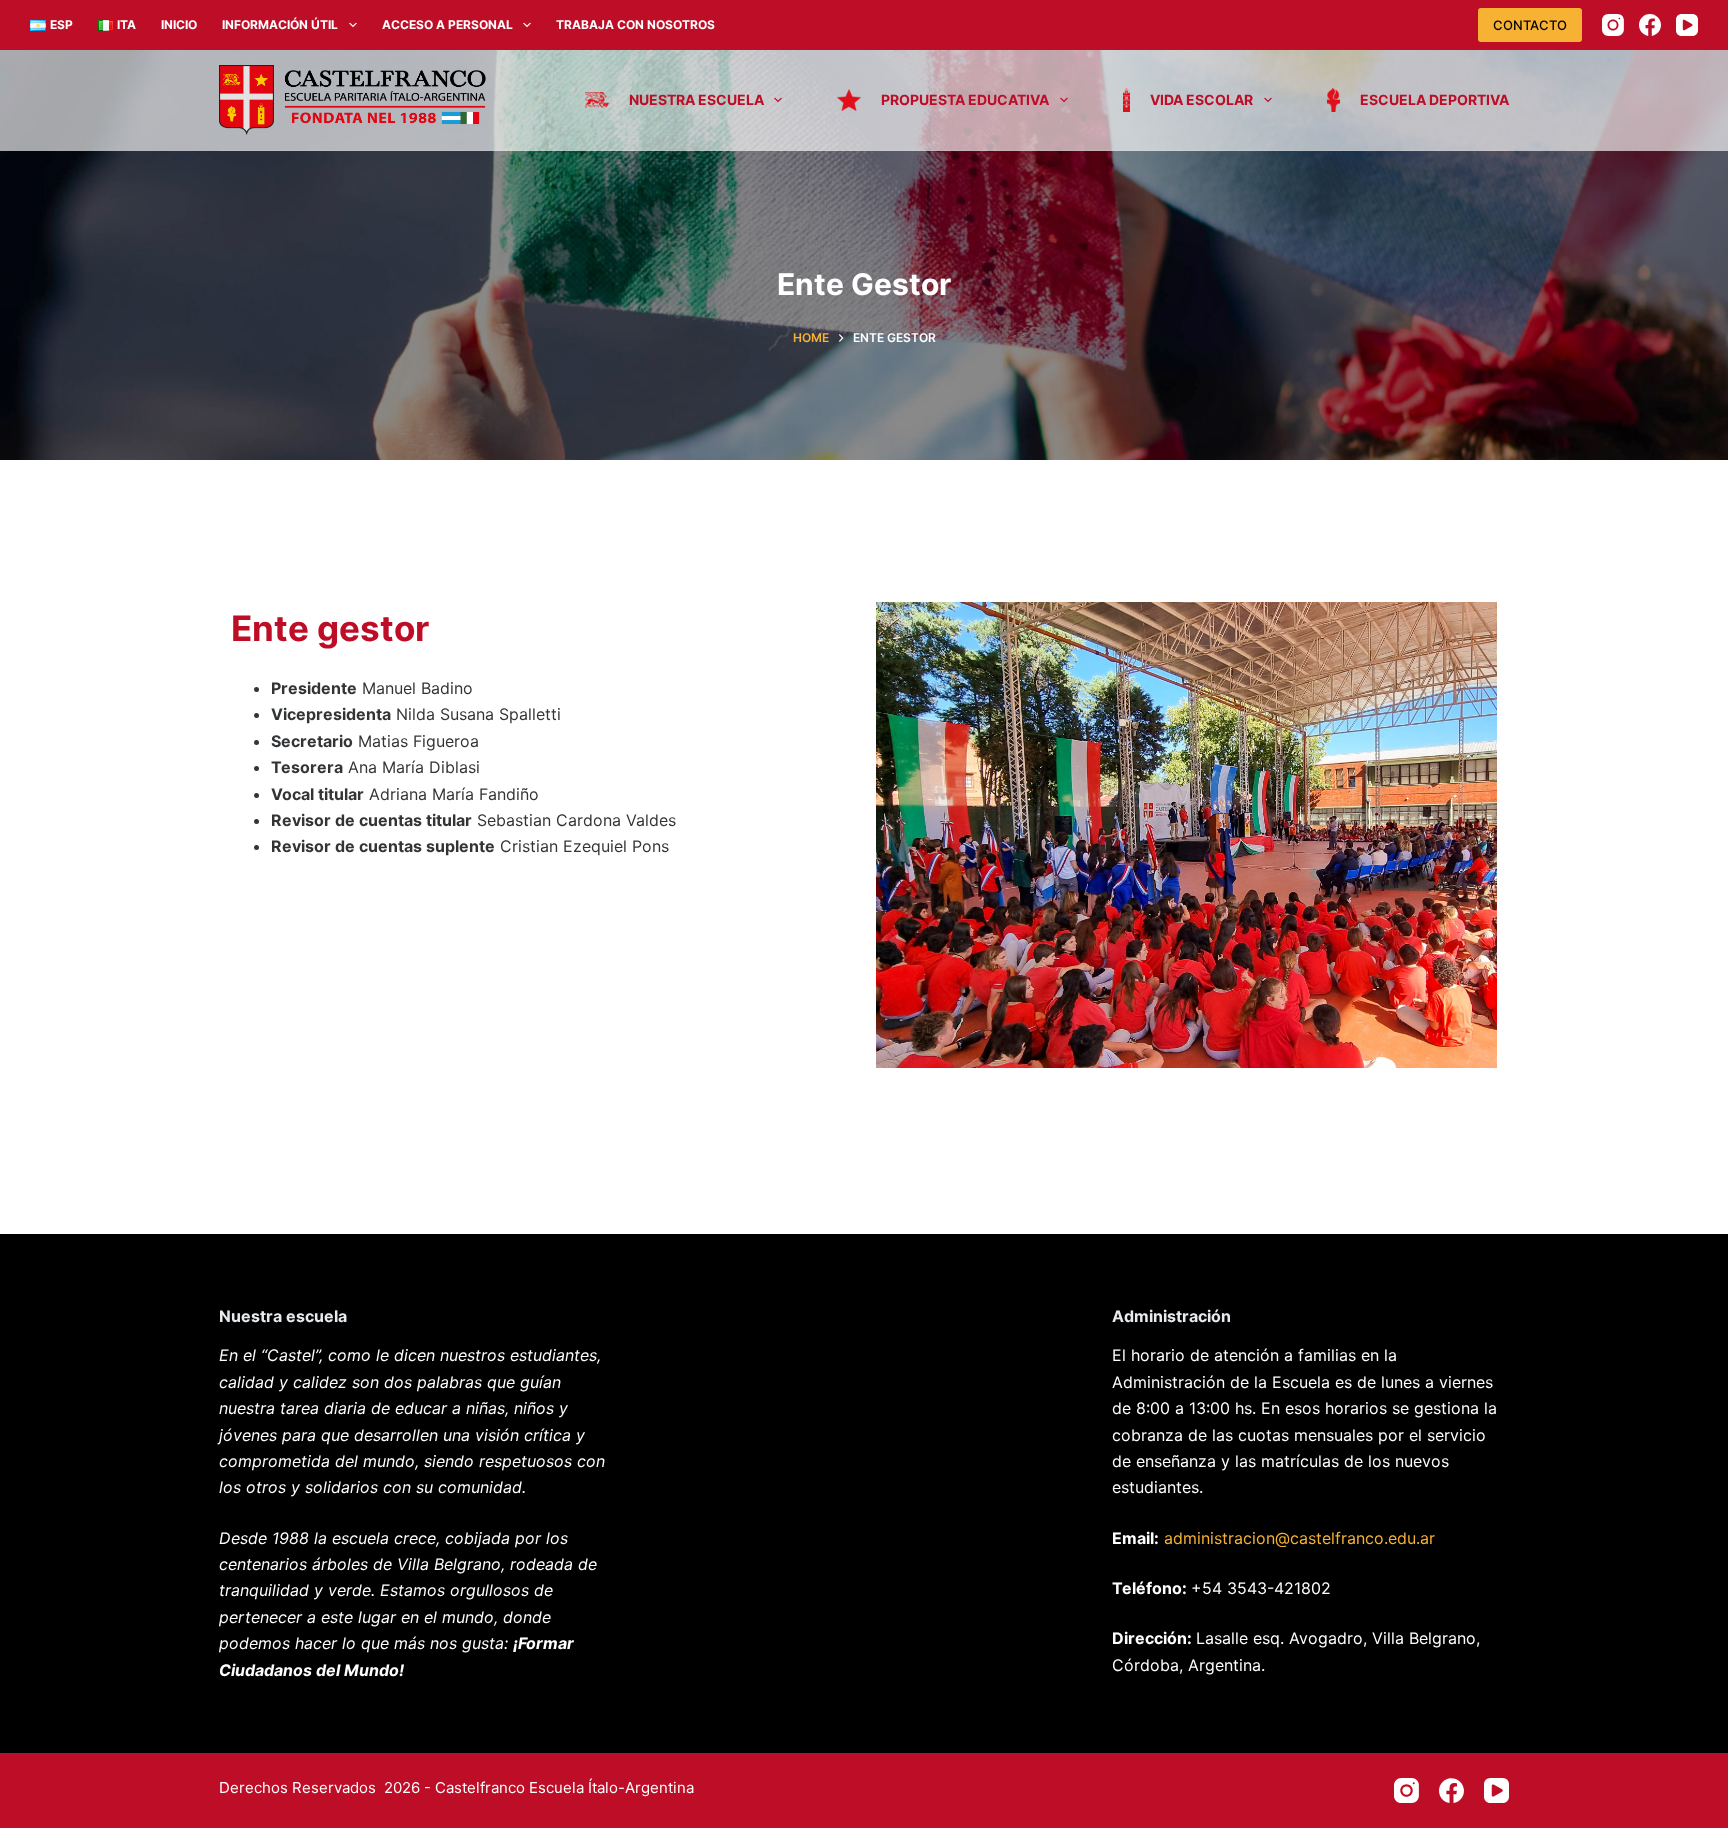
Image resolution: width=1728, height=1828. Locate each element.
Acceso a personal (447, 24)
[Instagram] (1613, 25)
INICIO (179, 24)
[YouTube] (1687, 25)
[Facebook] (1650, 25)
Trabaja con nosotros (635, 24)
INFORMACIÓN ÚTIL (280, 24)
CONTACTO (1530, 25)
